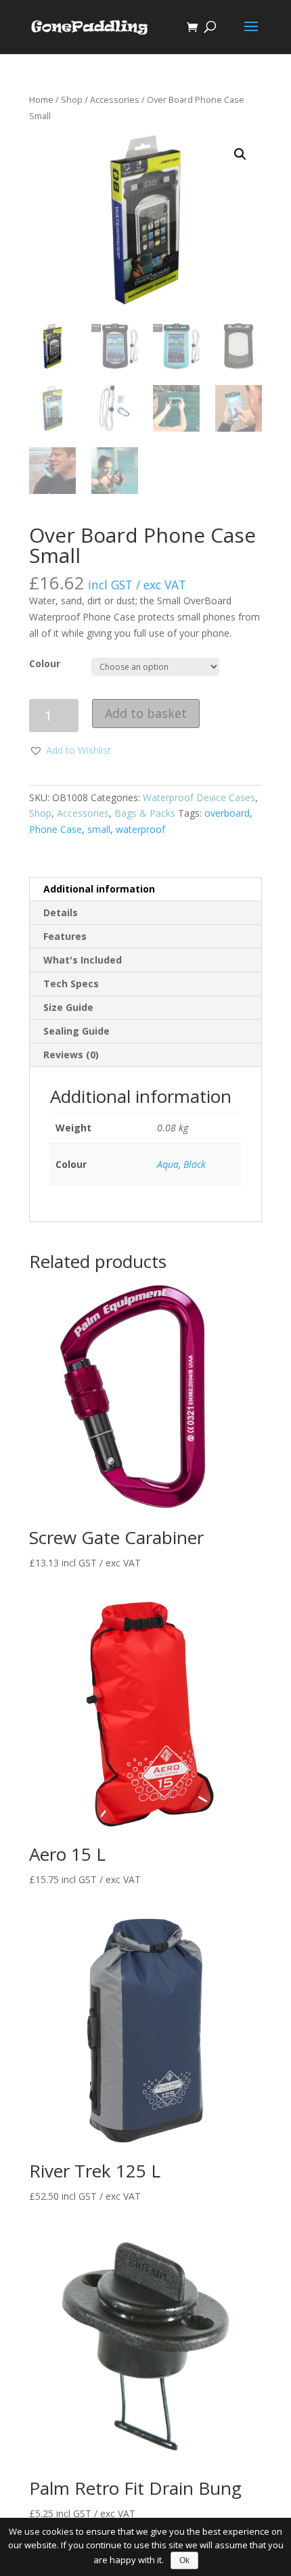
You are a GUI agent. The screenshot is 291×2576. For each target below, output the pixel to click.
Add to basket (146, 713)
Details (61, 912)
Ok (184, 2560)
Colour (45, 663)
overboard (227, 813)
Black (195, 1164)
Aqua (168, 1164)
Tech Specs (71, 984)
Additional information (99, 889)
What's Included (83, 960)
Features (65, 936)
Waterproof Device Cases (199, 797)
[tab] (145, 889)
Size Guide (68, 1007)
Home (41, 99)
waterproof (140, 829)
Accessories (115, 99)
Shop (72, 99)
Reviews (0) (71, 1055)
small (99, 829)
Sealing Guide (76, 1031)
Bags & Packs (145, 813)
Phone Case (55, 829)
